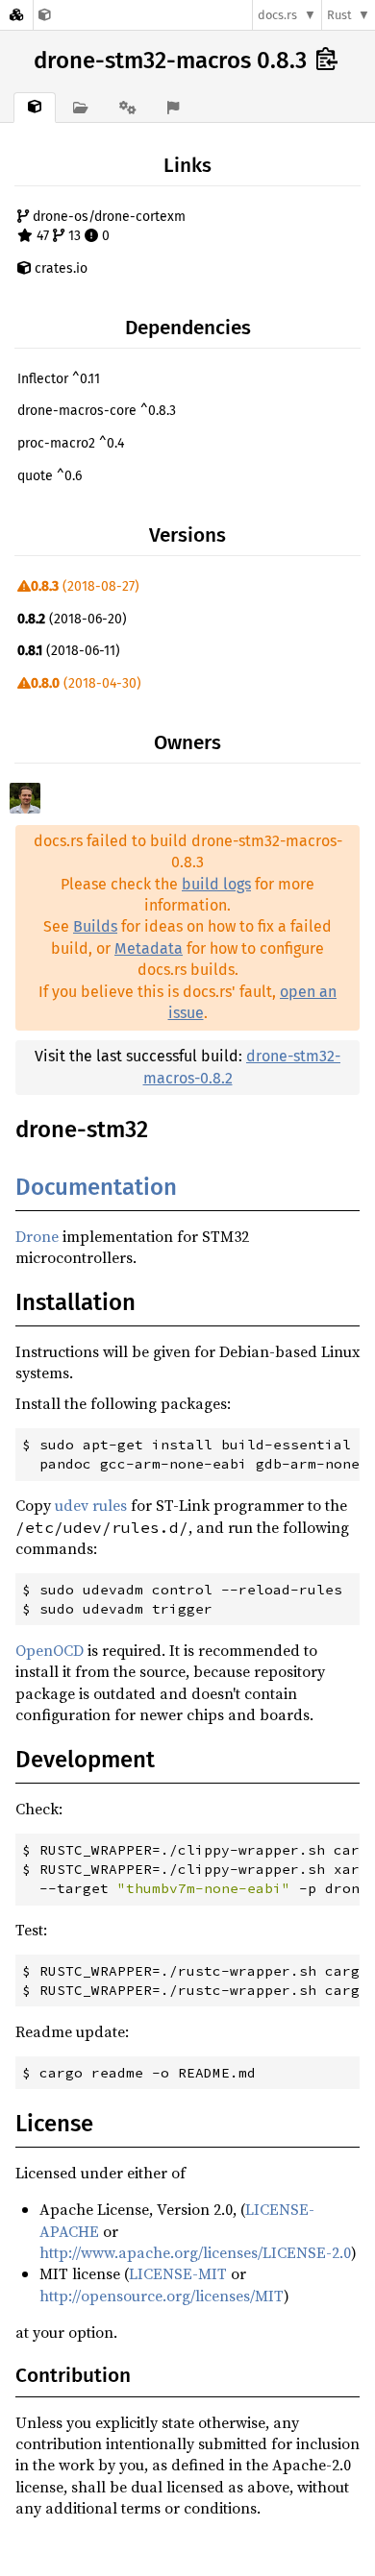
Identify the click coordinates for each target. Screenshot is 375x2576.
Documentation (96, 1187)
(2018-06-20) (72, 619)
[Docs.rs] (16, 15)
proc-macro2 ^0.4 (71, 443)
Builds (95, 926)
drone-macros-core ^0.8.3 (97, 411)
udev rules (91, 1505)
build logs (216, 884)
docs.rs (277, 15)
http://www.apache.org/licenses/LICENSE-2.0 (195, 2252)
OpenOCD (50, 1650)
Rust (339, 15)
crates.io (59, 268)
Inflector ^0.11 (59, 379)
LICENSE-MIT (178, 2273)
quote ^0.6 (50, 476)
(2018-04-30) (86, 683)
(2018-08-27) (85, 586)
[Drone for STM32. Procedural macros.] (45, 15)
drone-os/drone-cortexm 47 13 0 (107, 226)
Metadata (149, 948)
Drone (37, 1236)
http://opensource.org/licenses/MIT (162, 2296)
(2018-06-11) (69, 651)
